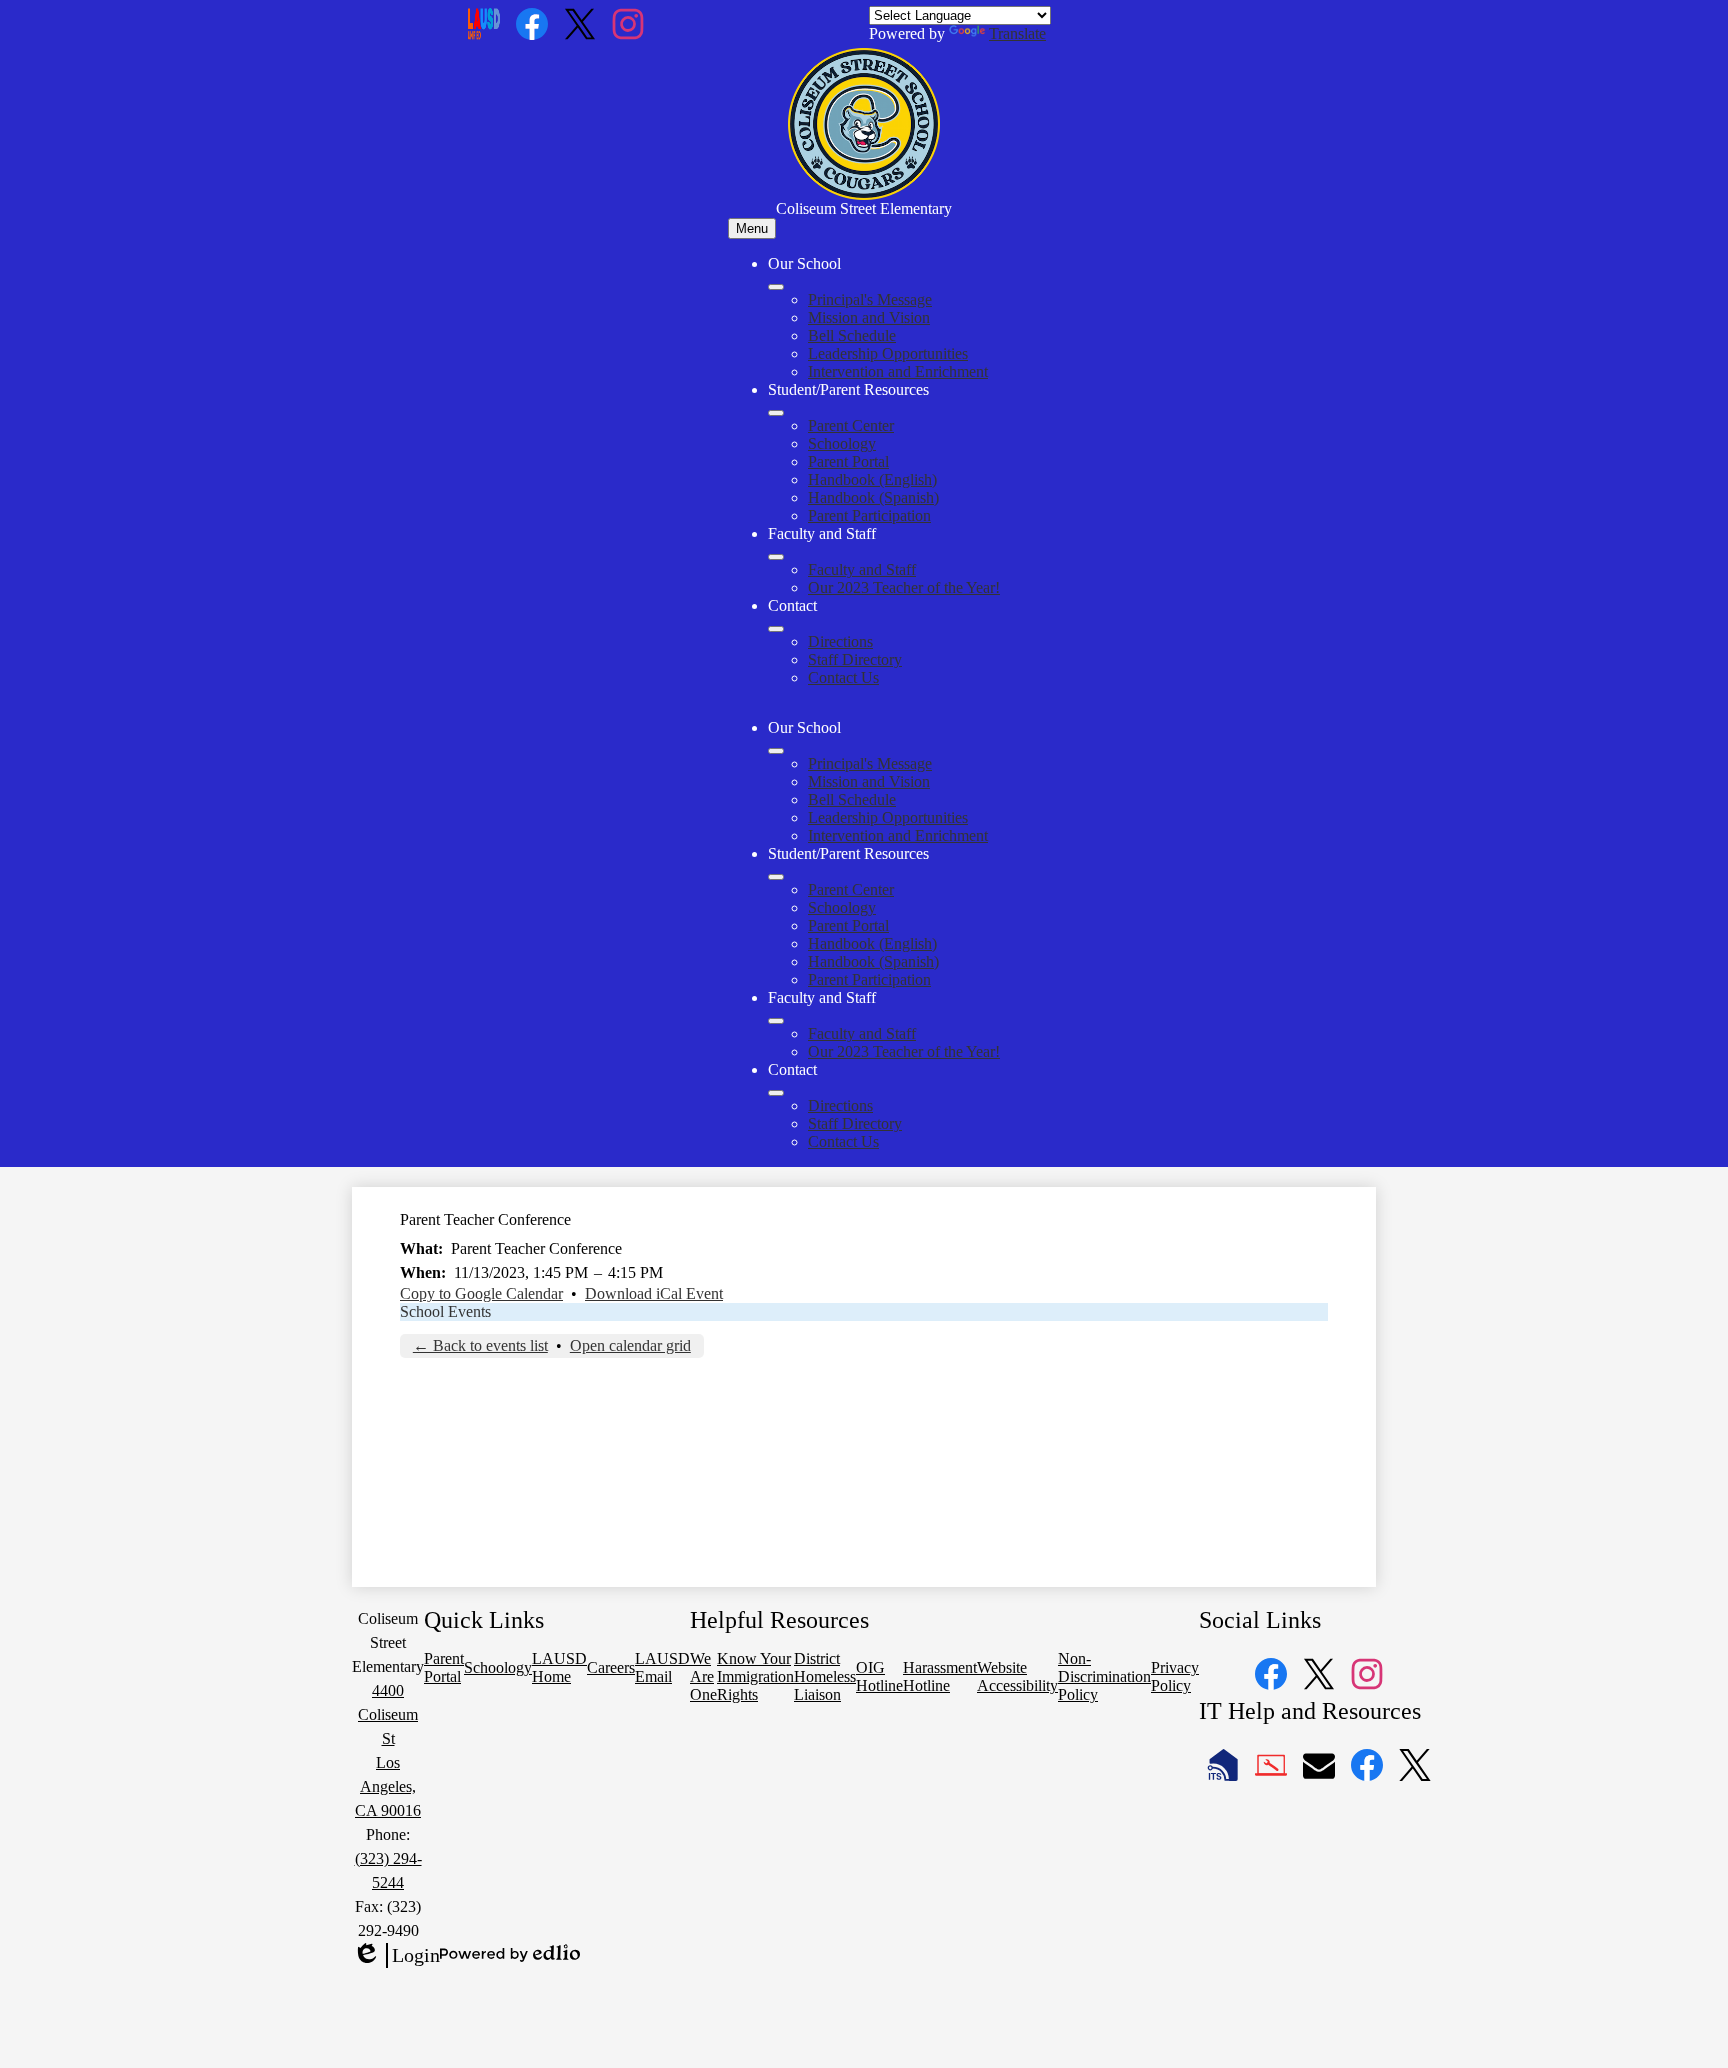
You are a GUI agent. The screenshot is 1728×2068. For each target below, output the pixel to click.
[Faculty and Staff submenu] (776, 557)
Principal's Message (870, 299)
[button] (776, 751)
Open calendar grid (630, 1345)
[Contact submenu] (776, 629)
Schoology (842, 443)
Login (396, 1956)
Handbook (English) (872, 479)
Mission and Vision (869, 317)
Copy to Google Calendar (481, 1293)
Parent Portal (848, 461)
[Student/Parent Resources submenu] (776, 413)
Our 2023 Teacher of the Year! (904, 587)
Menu (752, 228)
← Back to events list (480, 1345)
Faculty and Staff (862, 569)
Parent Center (851, 425)
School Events (445, 1311)
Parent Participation (869, 515)
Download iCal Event (654, 1293)
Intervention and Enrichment (898, 371)
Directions (840, 641)
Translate (1017, 33)
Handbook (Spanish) (873, 497)
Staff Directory (855, 659)
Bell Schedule (852, 335)
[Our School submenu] (776, 287)
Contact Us (843, 677)
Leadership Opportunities (888, 353)
